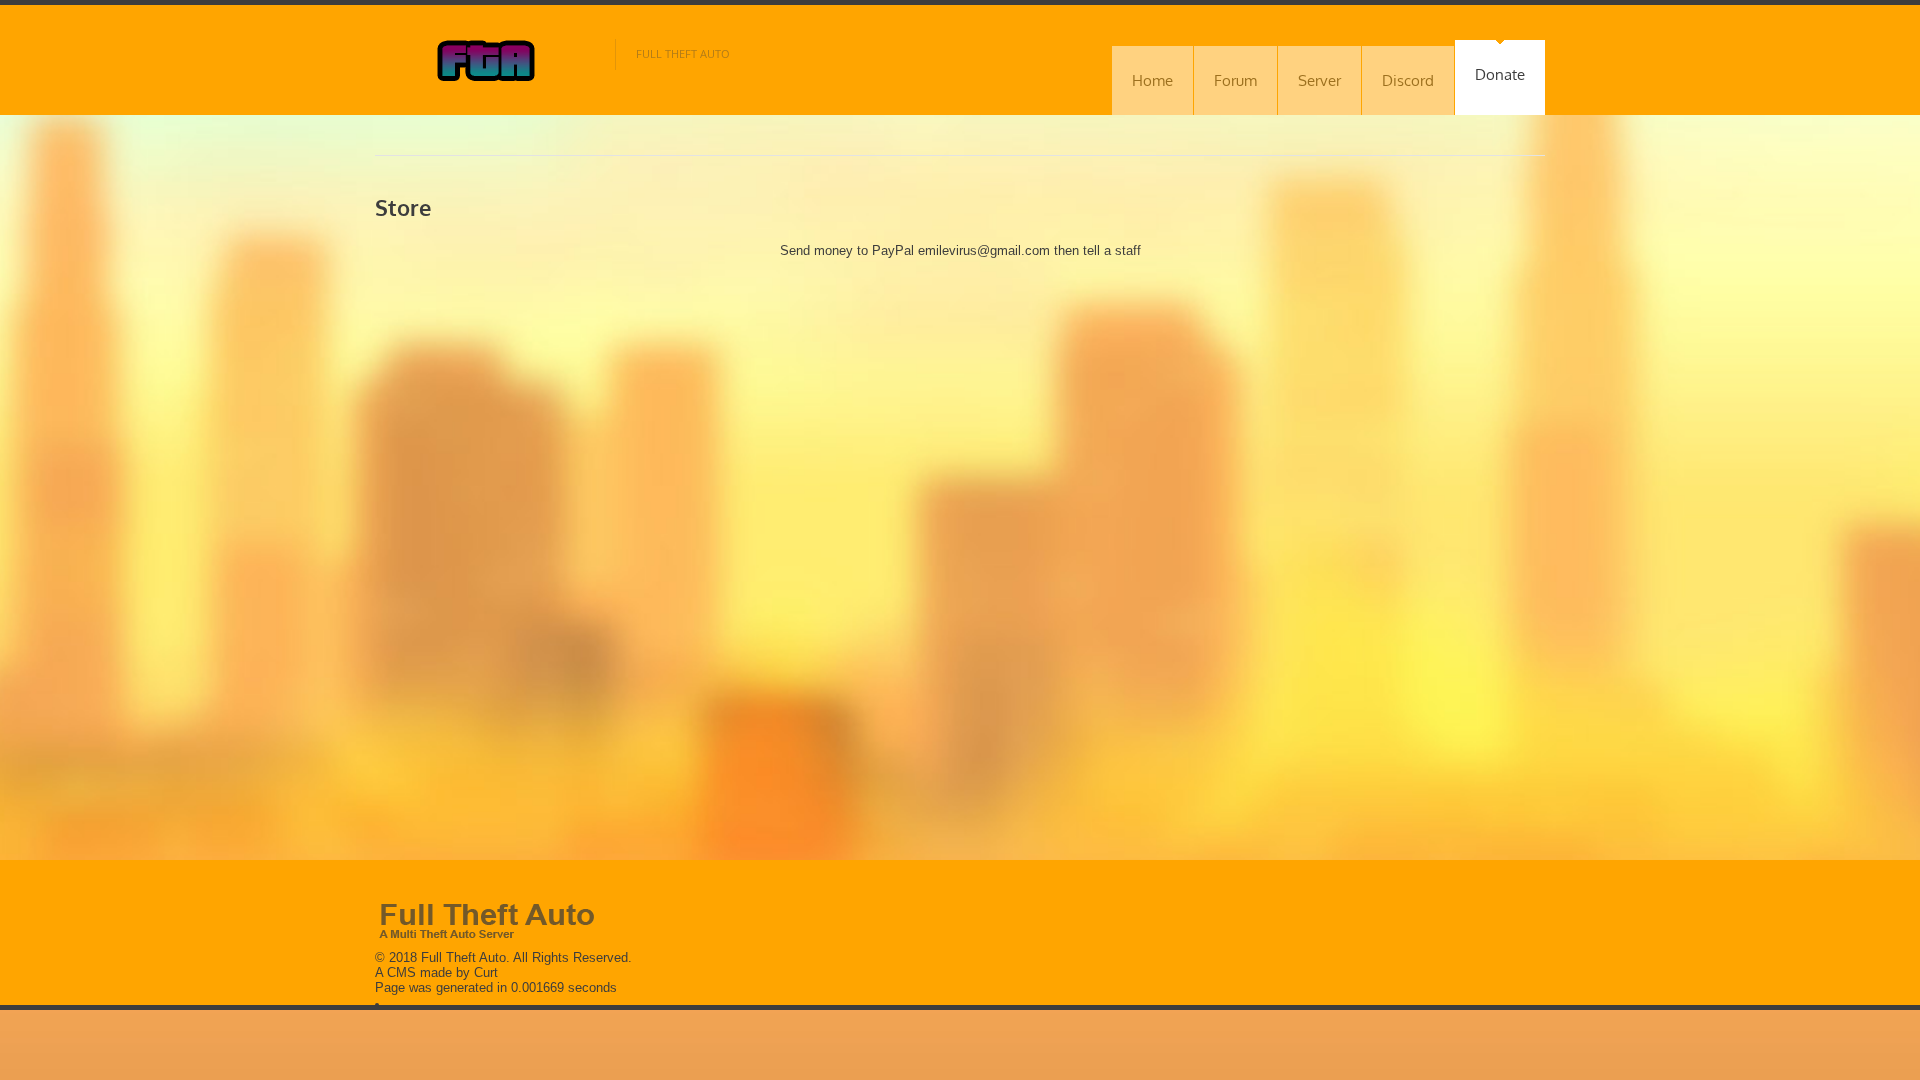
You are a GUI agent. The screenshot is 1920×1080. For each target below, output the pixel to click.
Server (1319, 80)
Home (1152, 80)
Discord (1408, 80)
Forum (1235, 80)
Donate (1500, 74)
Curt (486, 972)
